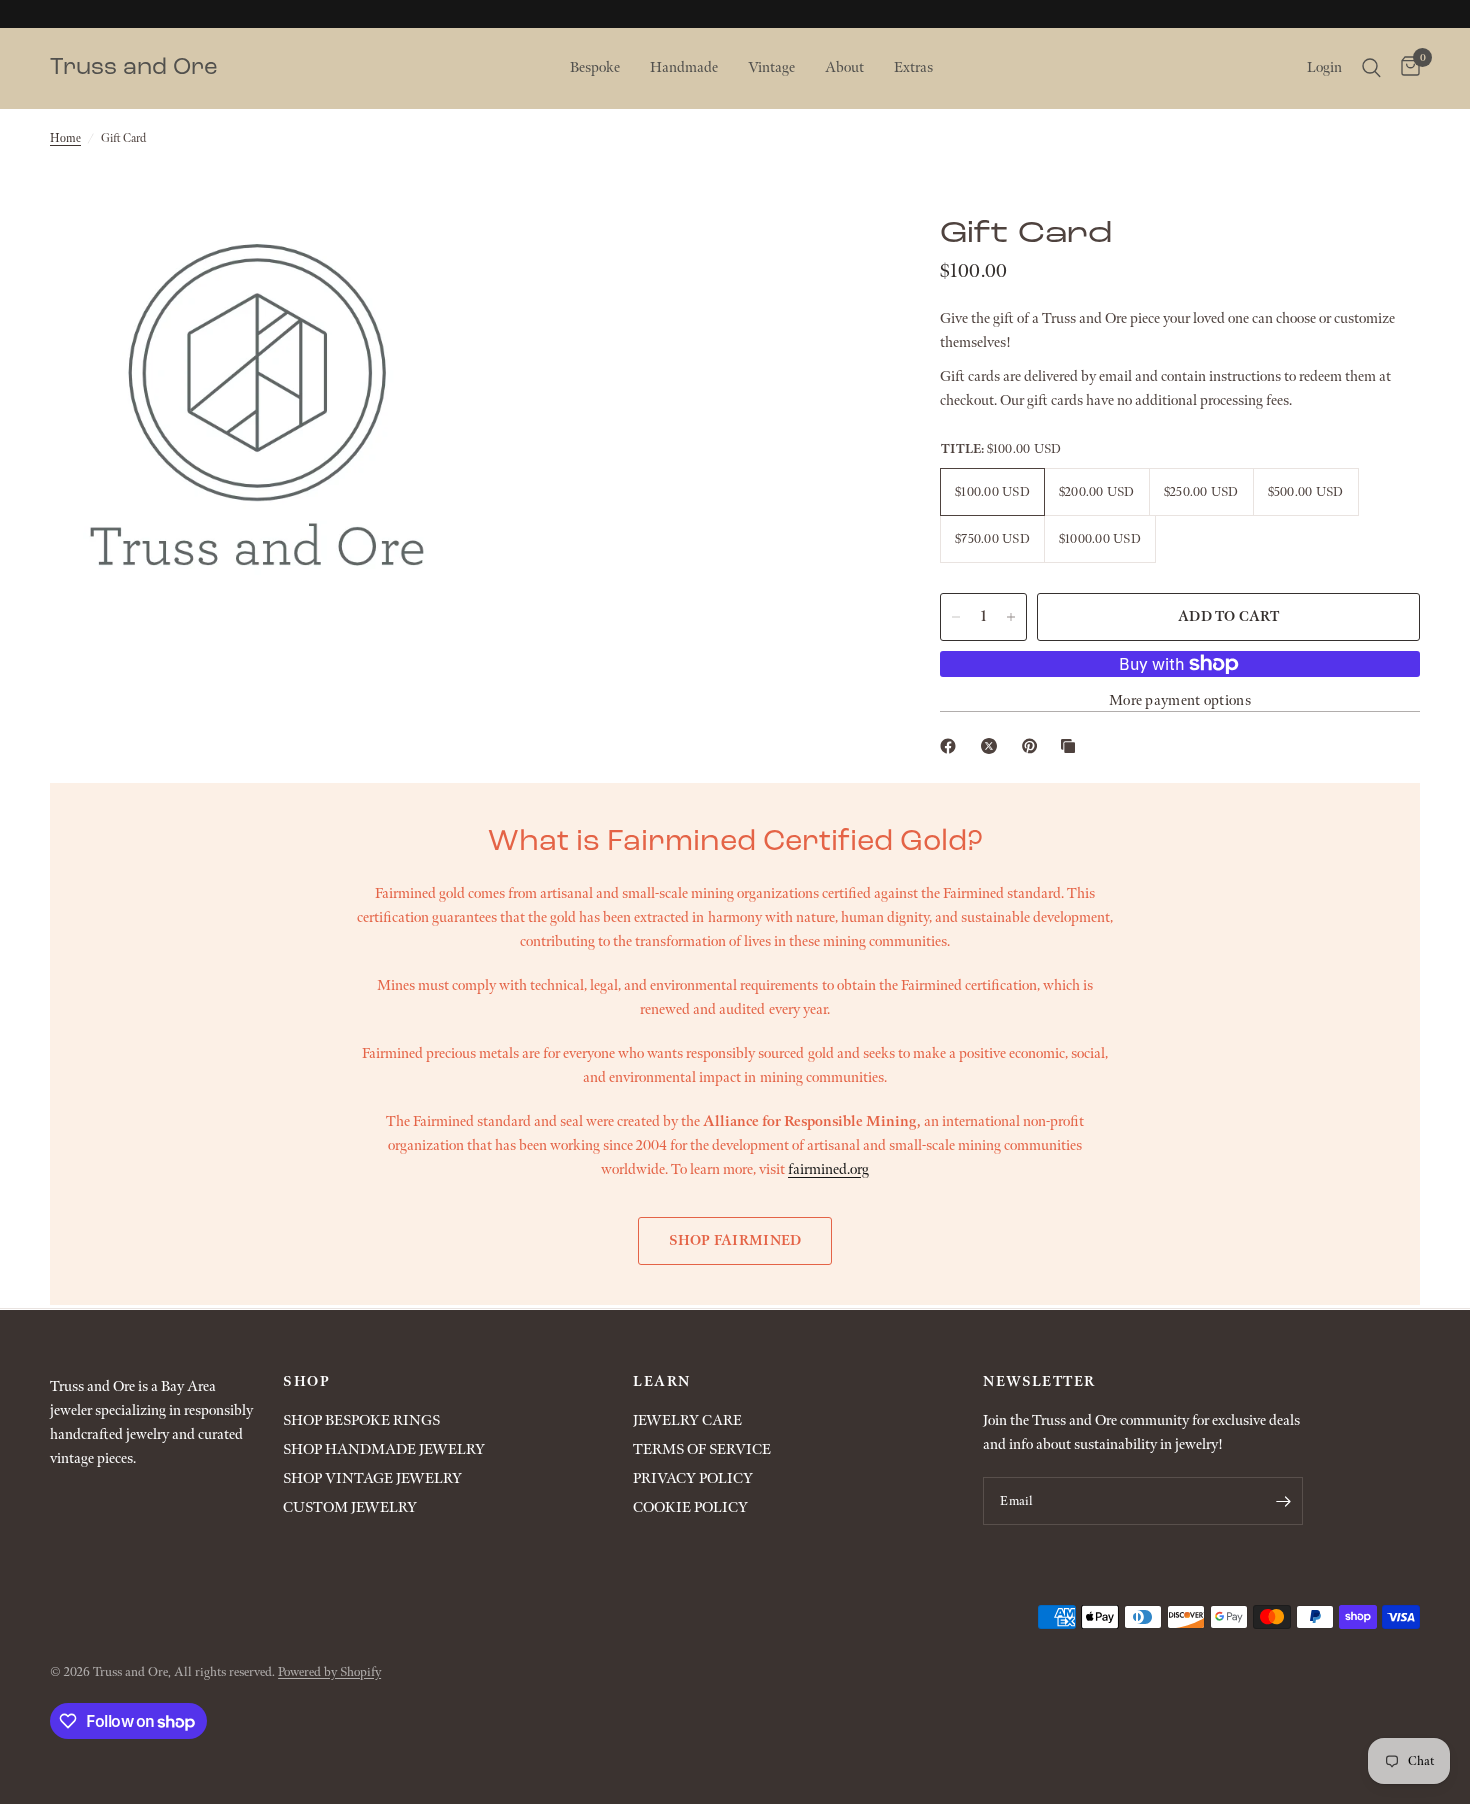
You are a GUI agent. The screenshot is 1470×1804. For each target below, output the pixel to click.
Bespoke (595, 67)
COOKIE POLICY (690, 1507)
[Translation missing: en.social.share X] (993, 746)
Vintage (771, 67)
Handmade (684, 67)
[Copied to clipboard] (1072, 746)
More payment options (1180, 700)
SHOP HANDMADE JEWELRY (384, 1449)
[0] (1405, 68)
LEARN (661, 1382)
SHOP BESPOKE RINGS (361, 1420)
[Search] (1371, 68)
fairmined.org (828, 1169)
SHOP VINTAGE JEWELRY (372, 1478)
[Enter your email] (1283, 1501)
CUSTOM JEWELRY (350, 1507)
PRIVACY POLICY (693, 1478)
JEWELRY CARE (687, 1420)
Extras (913, 67)
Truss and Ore (134, 68)
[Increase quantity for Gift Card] (1011, 617)
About (844, 67)
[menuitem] (595, 68)
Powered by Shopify (329, 1672)
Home (65, 138)
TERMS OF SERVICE (702, 1449)
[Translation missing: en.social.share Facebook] (952, 746)
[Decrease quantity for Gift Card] (956, 617)
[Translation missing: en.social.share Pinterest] (1034, 746)
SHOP (306, 1382)
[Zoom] (422, 250)
